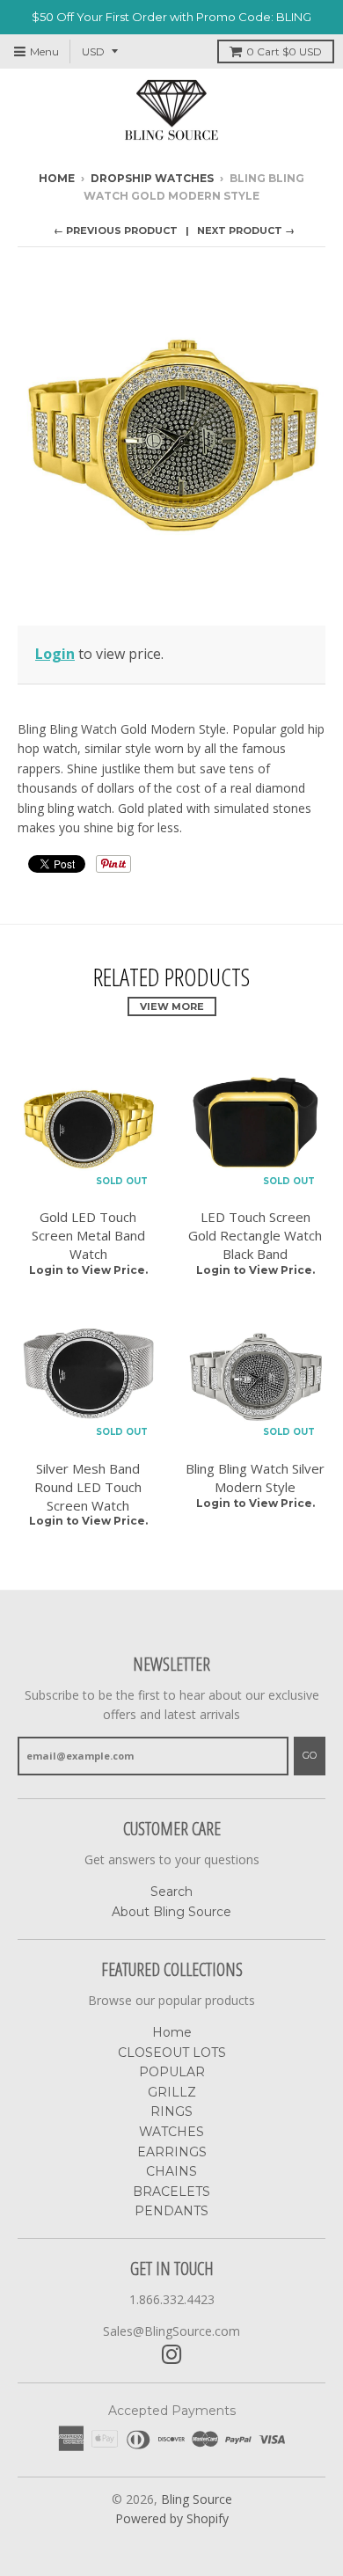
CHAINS (171, 2171)
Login (55, 654)
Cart (284, 51)
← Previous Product (116, 231)
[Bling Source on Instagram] (172, 2355)
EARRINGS (172, 2152)
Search (171, 1892)
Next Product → (246, 231)
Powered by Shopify (172, 2518)
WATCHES (171, 2132)
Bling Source (197, 2499)
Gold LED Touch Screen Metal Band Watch (88, 1235)
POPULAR (172, 2072)
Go (310, 1755)
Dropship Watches (152, 178)
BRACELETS (171, 2192)
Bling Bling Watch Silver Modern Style (255, 1478)
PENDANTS (171, 2211)
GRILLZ (172, 2092)
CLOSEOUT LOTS (172, 2053)
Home (57, 178)
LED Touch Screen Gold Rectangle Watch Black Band (255, 1235)
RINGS (171, 2111)
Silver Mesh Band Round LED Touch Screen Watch (88, 1487)
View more (172, 1006)
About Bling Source (171, 1912)
